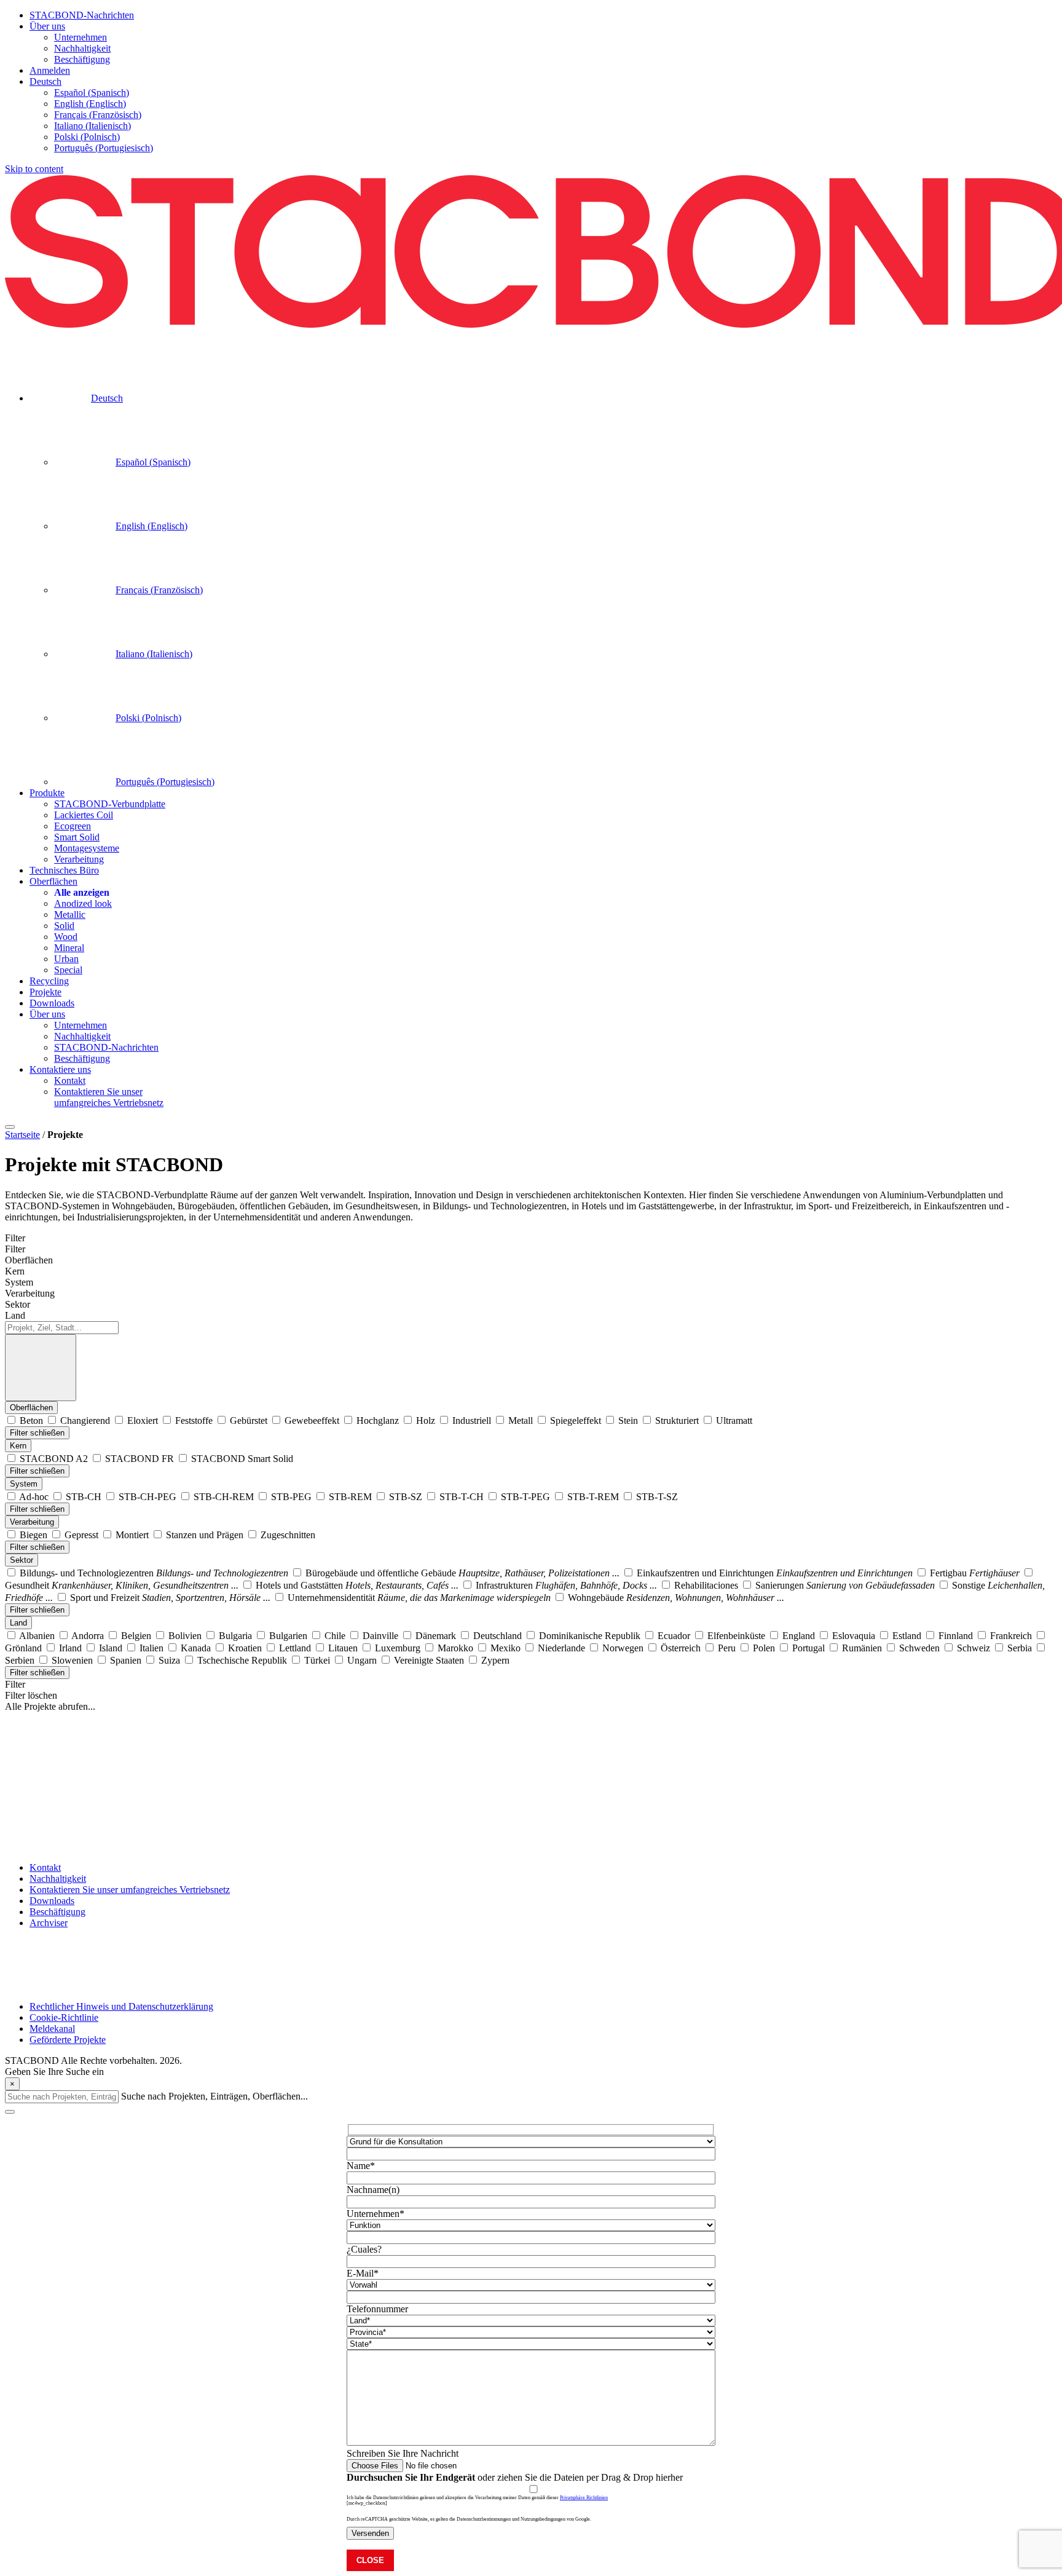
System (24, 1484)
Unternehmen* (376, 2214)
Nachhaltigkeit (58, 1879)
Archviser (49, 1923)
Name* (361, 2166)
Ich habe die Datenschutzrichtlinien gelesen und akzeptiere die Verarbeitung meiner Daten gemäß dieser (477, 2498)
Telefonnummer (377, 2309)
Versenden (370, 2533)
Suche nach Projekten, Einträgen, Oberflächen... (214, 2096)
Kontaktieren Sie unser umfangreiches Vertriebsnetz (130, 1890)
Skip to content (34, 169)
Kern (18, 1446)
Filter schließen (37, 1433)
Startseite (22, 1135)
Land (18, 1623)
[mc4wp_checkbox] (367, 2503)
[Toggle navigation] (10, 1127)
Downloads (52, 1901)
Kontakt (45, 1867)
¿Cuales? (364, 2249)
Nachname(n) (373, 2190)
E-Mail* (363, 2273)
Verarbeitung (32, 1522)
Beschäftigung (57, 1912)
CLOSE (370, 2560)
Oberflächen (31, 1408)
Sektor (22, 1560)
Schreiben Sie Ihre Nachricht (403, 2453)
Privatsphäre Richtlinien (584, 2498)
